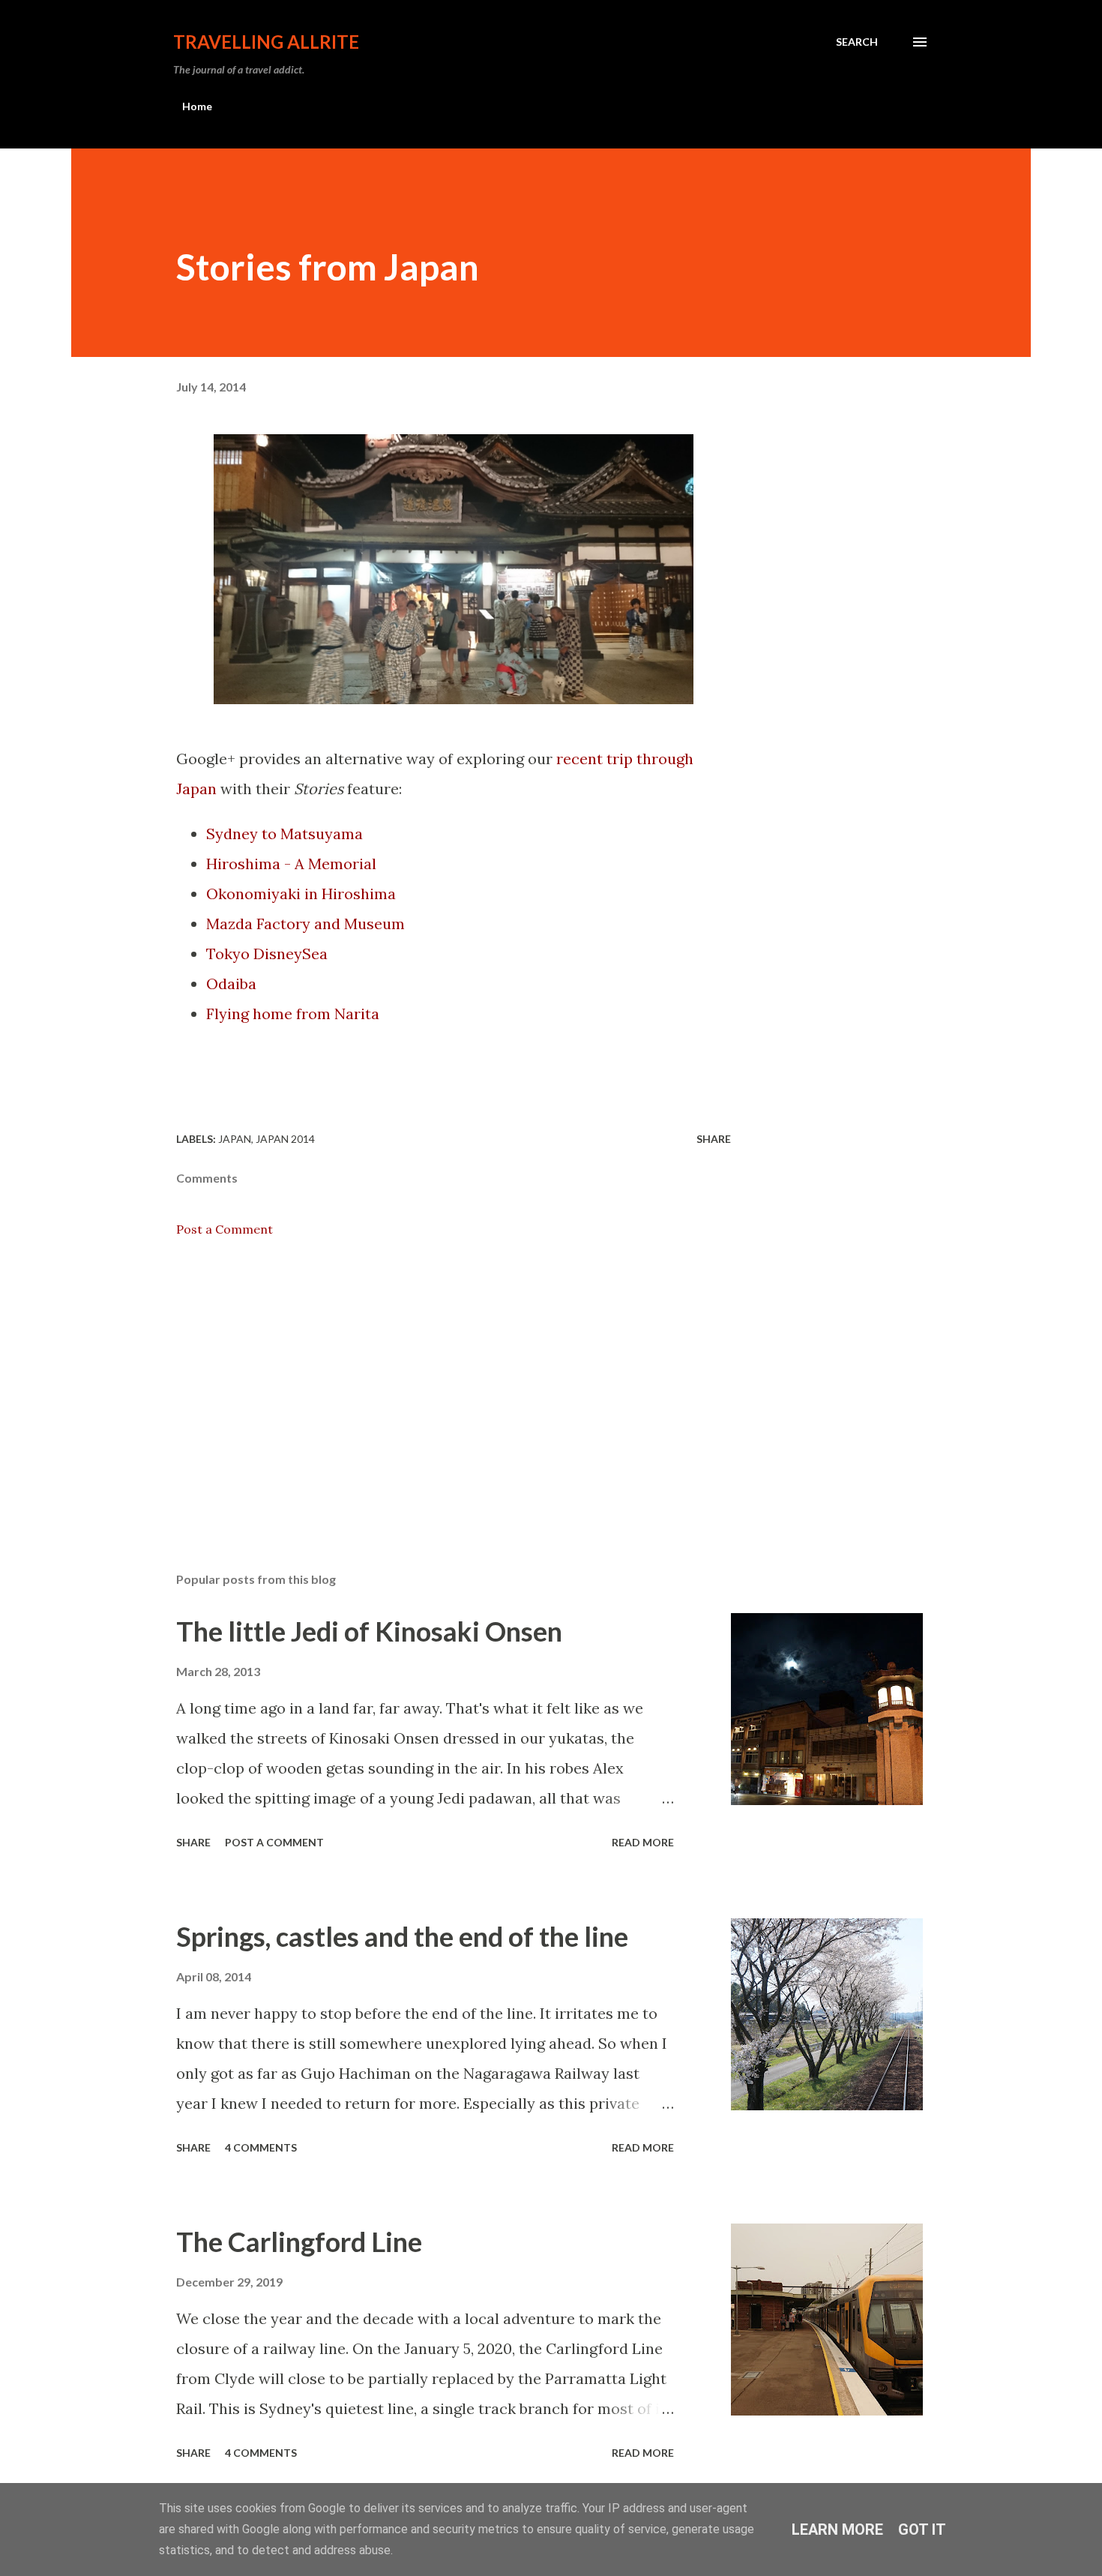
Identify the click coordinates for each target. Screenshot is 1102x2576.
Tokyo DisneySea (267, 954)
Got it (922, 2530)
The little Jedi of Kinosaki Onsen (369, 1631)
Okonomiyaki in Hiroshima (301, 894)
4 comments (261, 2147)
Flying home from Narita (293, 1014)
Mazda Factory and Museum (305, 924)
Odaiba (231, 984)
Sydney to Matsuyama (284, 834)
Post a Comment (225, 1229)
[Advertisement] (430, 1385)
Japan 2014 (285, 1139)
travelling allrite (266, 42)
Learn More (837, 2530)
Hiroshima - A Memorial (291, 864)
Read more (643, 1842)
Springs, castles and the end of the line (402, 1936)
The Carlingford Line (299, 2242)
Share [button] (714, 1139)
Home (197, 106)
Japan (235, 1139)
